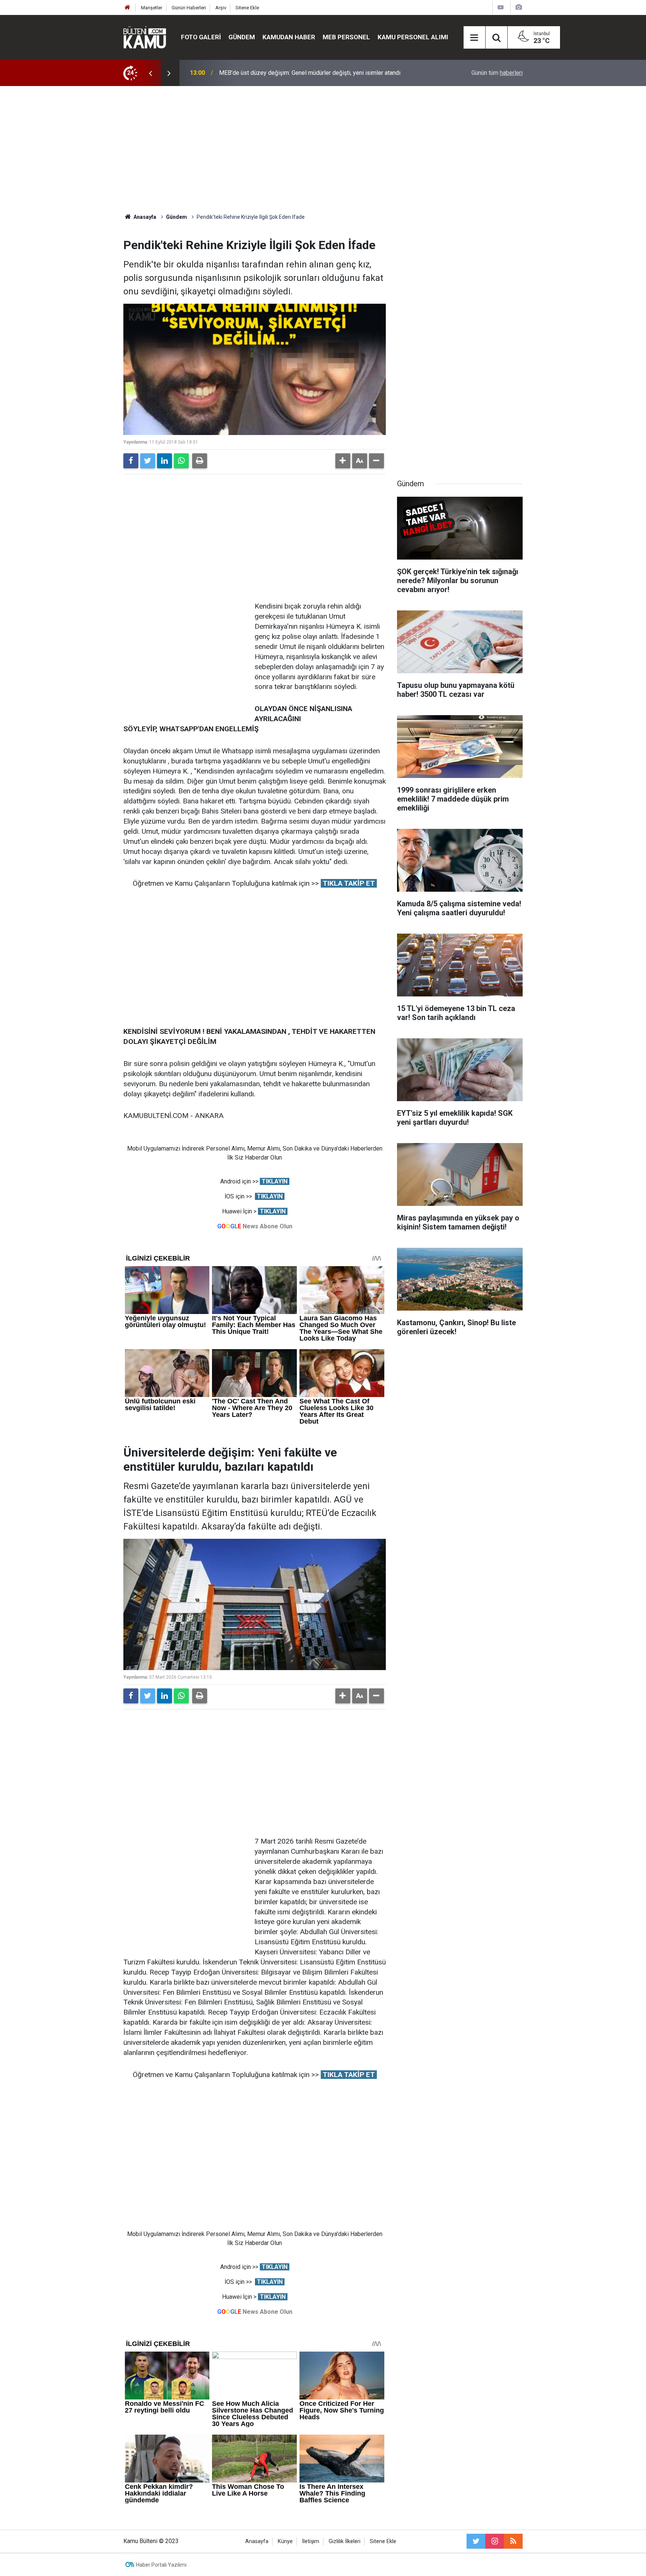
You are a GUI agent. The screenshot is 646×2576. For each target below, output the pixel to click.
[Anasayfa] (127, 8)
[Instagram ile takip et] (495, 2541)
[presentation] (150, 73)
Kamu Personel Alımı (413, 37)
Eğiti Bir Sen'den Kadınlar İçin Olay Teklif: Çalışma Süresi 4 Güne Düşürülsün (317, 73)
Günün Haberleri (189, 8)
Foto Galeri (201, 37)
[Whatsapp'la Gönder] (181, 461)
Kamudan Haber (289, 37)
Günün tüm (497, 73)
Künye (285, 2541)
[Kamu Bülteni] (145, 37)
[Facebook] (131, 461)
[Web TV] (501, 7)
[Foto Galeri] (519, 7)
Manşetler (152, 8)
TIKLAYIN (275, 1181)
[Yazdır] (200, 461)
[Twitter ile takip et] (476, 2541)
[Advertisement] (323, 150)
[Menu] (474, 38)
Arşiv (221, 8)
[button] (343, 461)
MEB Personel (346, 37)
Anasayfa (257, 2541)
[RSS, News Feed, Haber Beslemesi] (513, 2541)
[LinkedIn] (164, 461)
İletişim (311, 2541)
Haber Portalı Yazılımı (161, 2565)
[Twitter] (148, 461)
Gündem (242, 37)
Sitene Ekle (247, 8)
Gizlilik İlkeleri (344, 2541)
